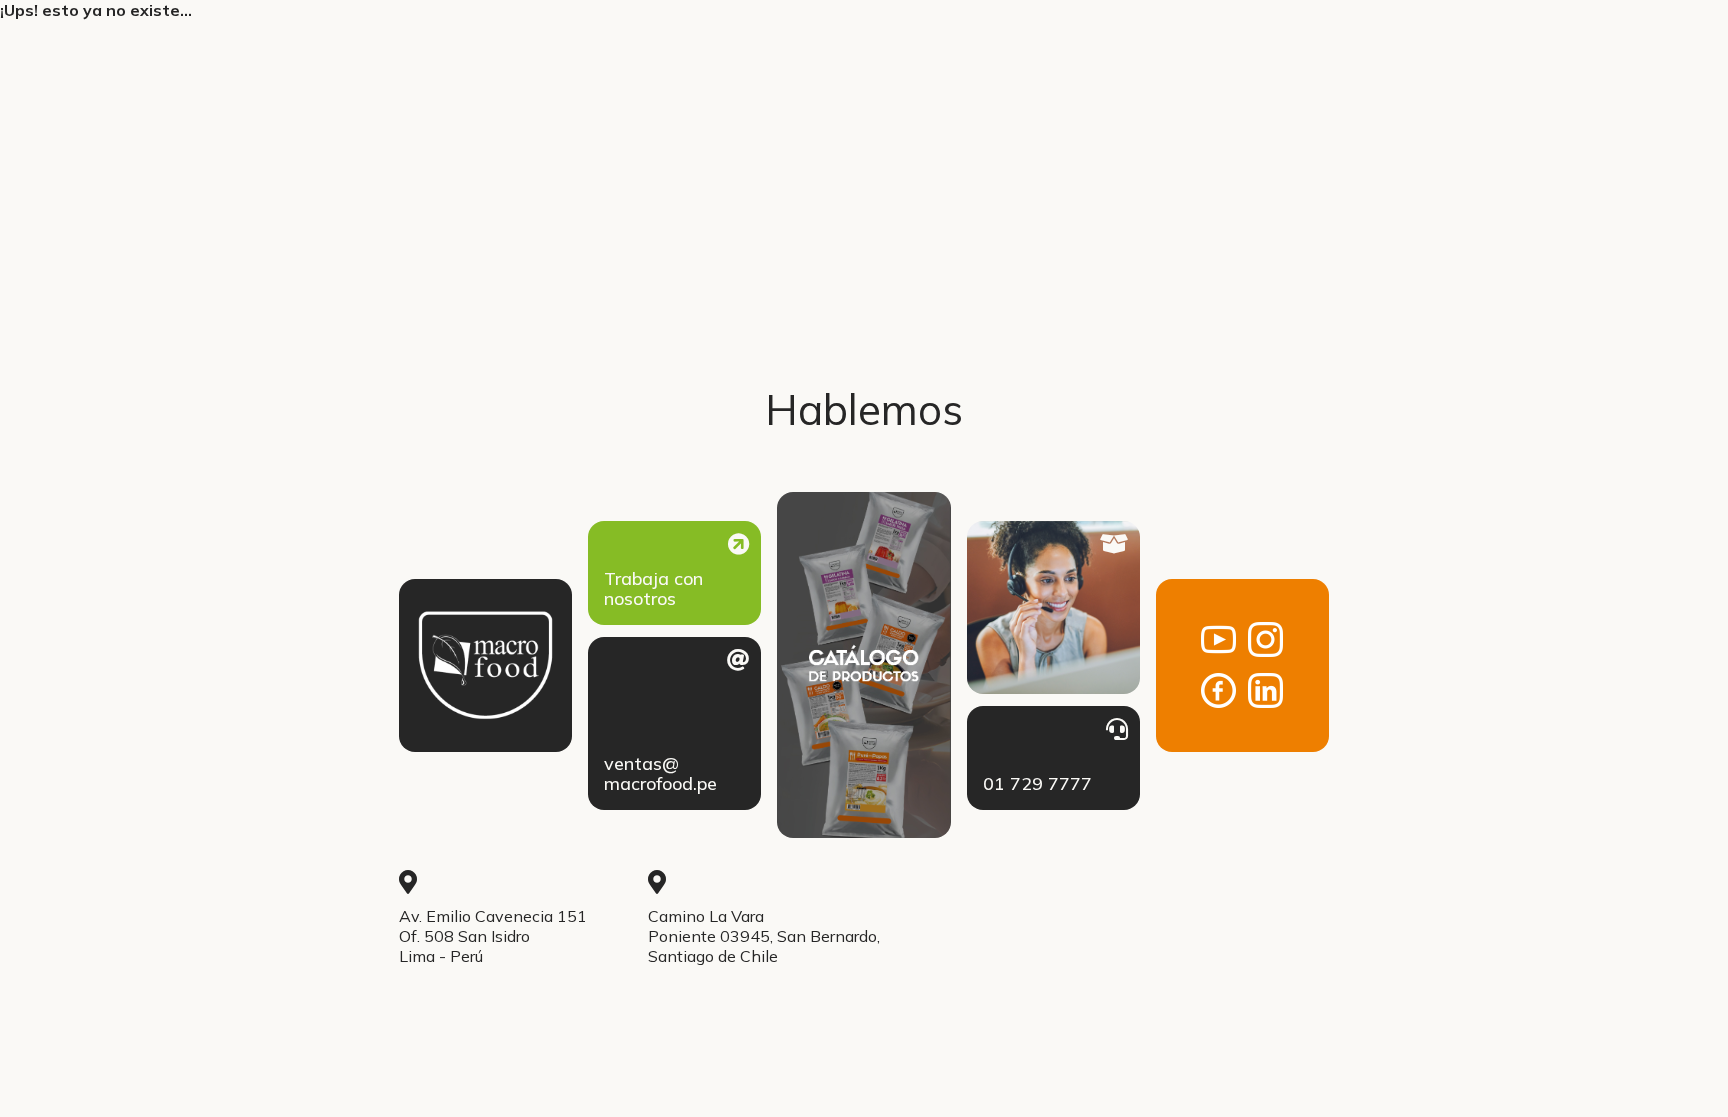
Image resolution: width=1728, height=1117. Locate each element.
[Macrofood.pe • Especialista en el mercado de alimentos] (485, 665)
